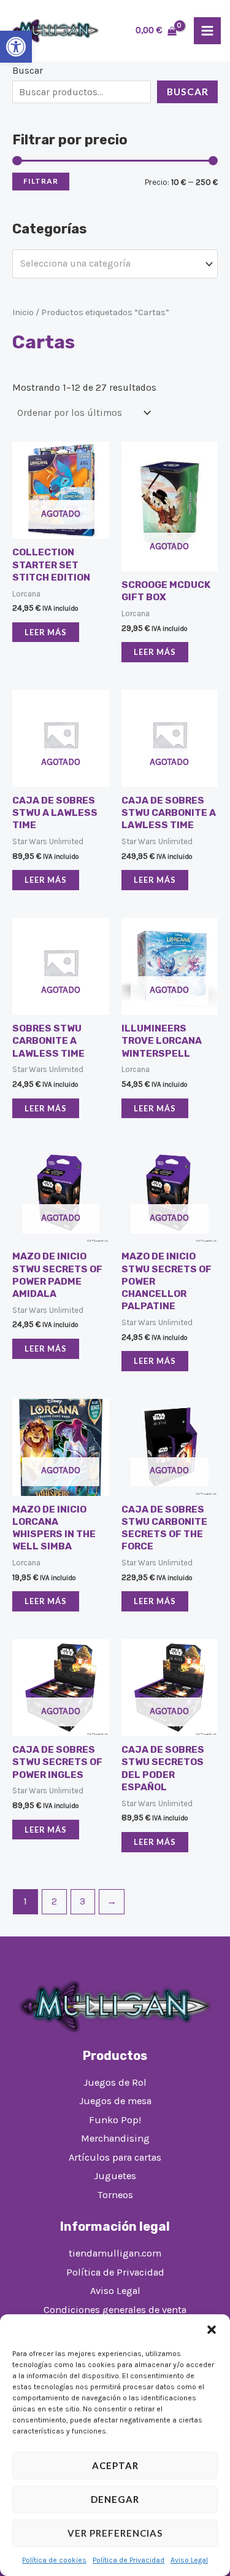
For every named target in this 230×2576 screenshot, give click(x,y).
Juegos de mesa (115, 2101)
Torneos (115, 2195)
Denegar (115, 2499)
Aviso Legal (189, 2560)
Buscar (28, 71)
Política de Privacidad (128, 2560)
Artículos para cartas (115, 2157)
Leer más (46, 632)
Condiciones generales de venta (115, 2310)
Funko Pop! (115, 2120)
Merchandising (115, 2138)
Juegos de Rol (115, 2082)
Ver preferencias (115, 2533)
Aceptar (115, 2465)
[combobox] (115, 264)
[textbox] (109, 264)
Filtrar (41, 181)
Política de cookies (54, 2560)
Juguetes (115, 2176)
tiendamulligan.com (115, 2253)
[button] (16, 47)
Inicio (23, 312)
